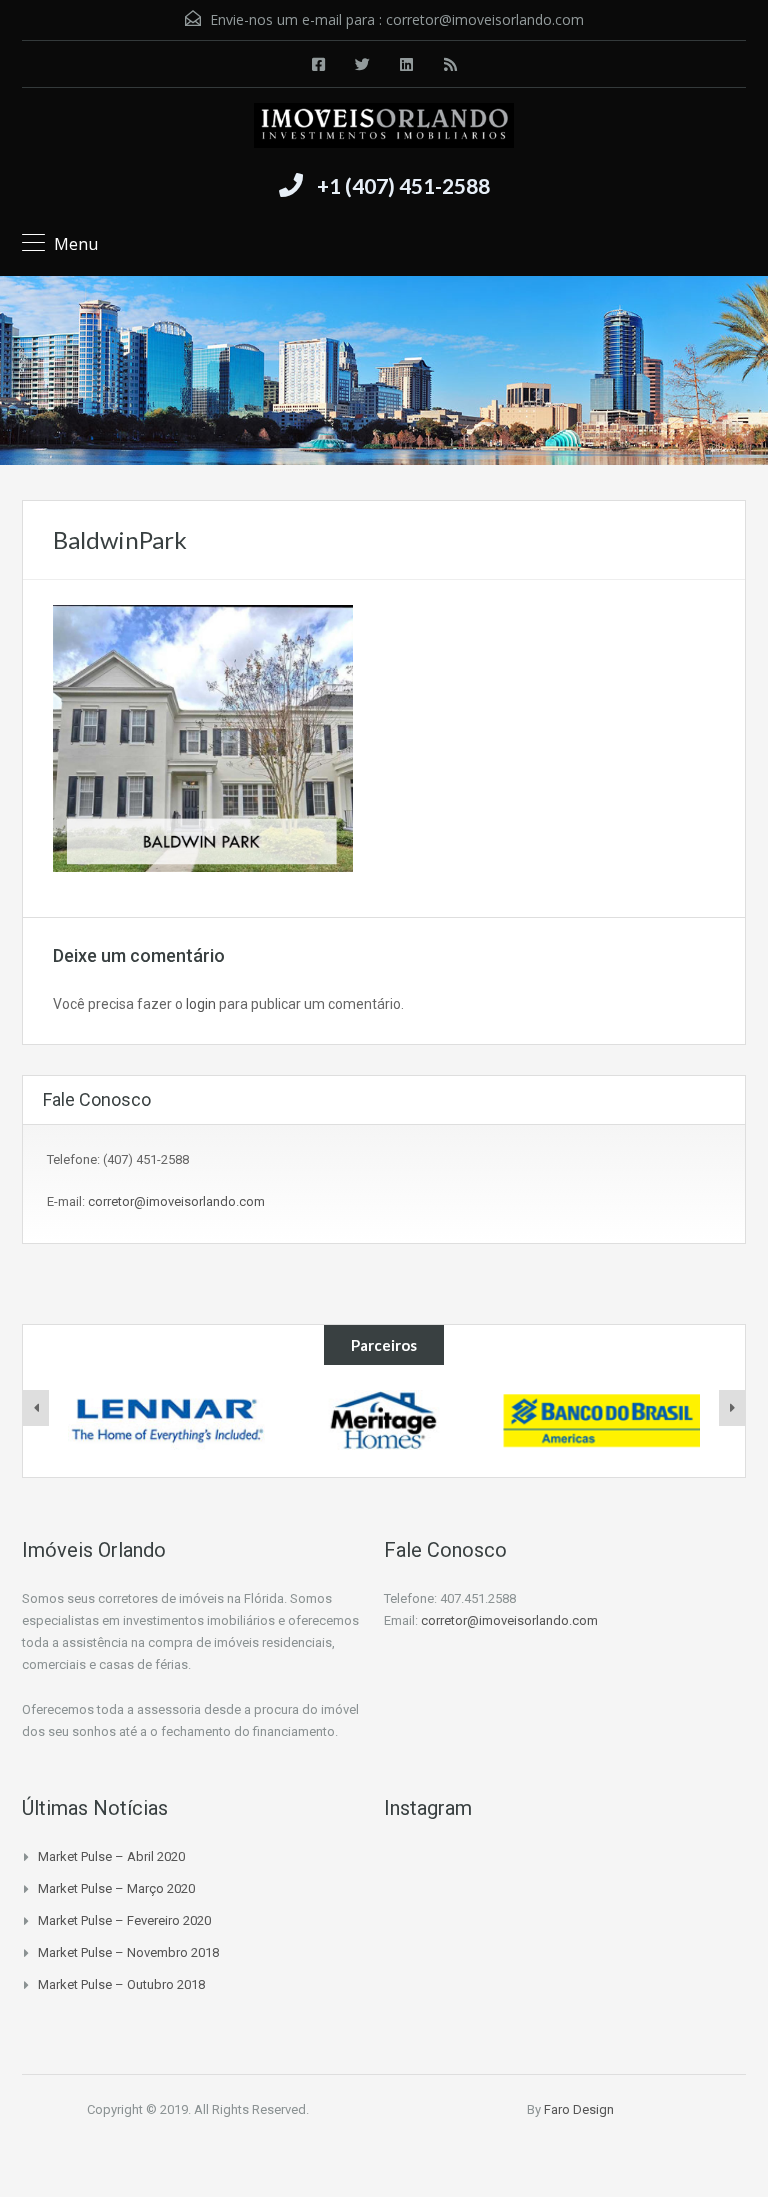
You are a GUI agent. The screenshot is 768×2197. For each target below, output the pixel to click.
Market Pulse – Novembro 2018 (128, 1952)
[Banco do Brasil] (601, 1421)
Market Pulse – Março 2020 (116, 1888)
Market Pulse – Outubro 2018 (121, 1984)
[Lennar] (166, 1421)
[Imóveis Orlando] (384, 128)
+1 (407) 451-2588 (403, 185)
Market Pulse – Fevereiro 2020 (124, 1920)
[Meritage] (384, 1421)
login (201, 1004)
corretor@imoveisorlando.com (485, 19)
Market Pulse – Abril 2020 (111, 1856)
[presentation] (36, 1408)
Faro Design (579, 2109)
